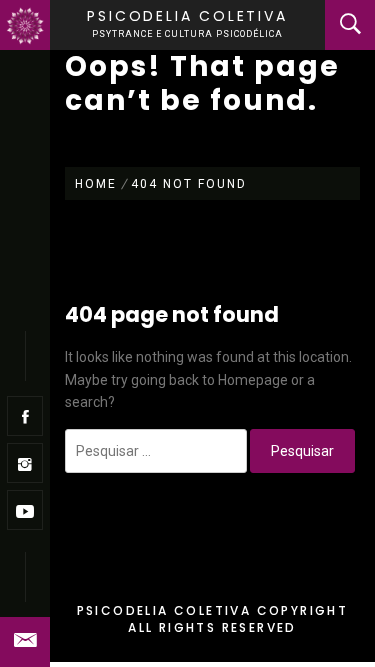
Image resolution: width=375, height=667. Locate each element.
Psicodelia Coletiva (187, 16)
